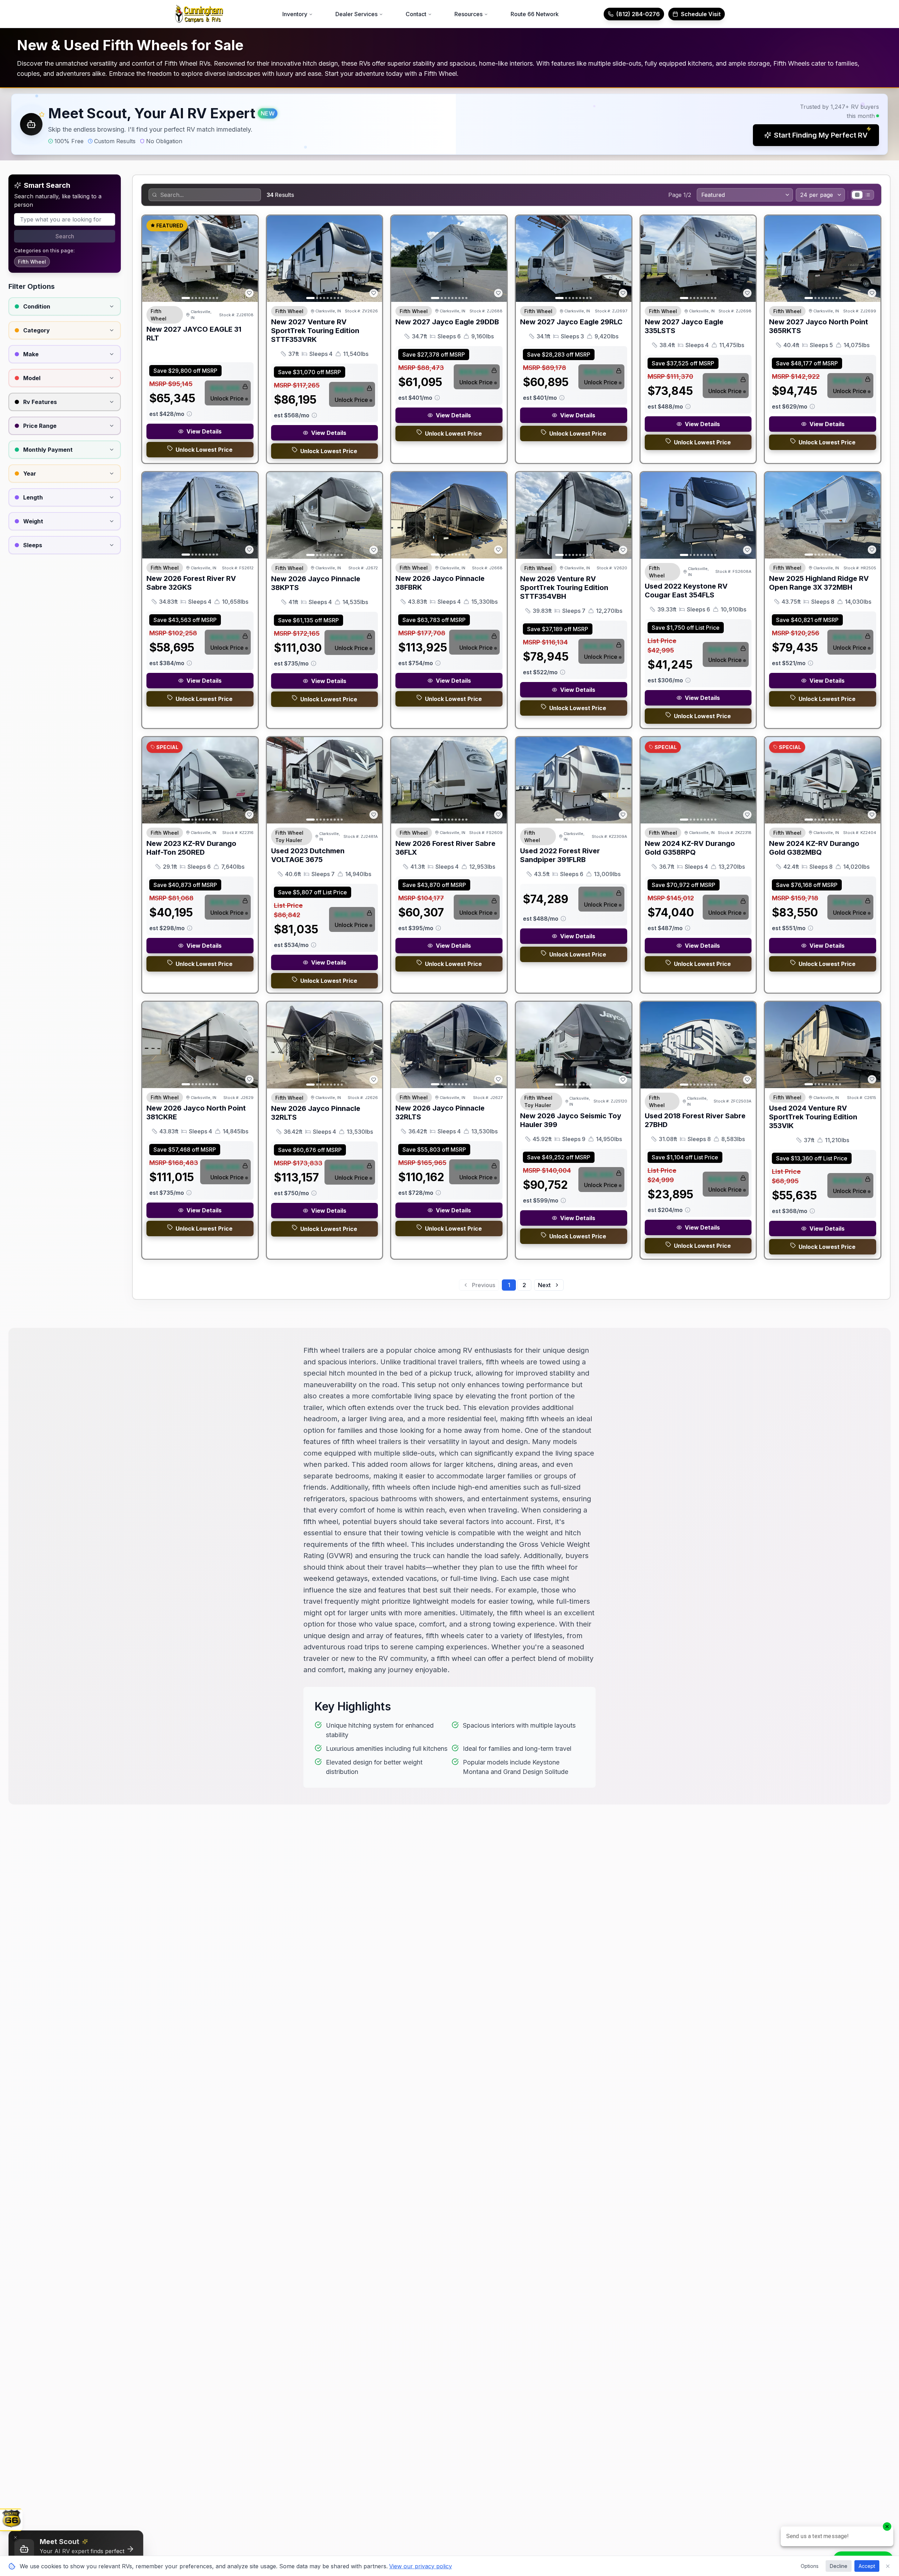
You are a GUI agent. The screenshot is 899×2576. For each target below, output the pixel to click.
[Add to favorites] (249, 293)
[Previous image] (151, 259)
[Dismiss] (15, 2537)
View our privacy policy (421, 2566)
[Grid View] (857, 195)
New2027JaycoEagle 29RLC (571, 322)
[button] (449, 124)
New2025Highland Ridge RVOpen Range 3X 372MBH (819, 583)
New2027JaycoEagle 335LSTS (684, 326)
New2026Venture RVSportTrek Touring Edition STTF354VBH (564, 588)
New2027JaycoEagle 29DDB (447, 322)
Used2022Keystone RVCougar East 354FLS (686, 591)
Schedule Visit (701, 14)
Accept (867, 2566)
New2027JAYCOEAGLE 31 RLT (194, 334)
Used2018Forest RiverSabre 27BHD (695, 1120)
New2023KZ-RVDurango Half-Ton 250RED (191, 848)
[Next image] (249, 259)
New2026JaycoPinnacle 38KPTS (316, 583)
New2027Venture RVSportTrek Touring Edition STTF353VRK (315, 331)
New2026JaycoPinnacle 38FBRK (440, 583)
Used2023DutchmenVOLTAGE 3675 (308, 855)
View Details (204, 431)
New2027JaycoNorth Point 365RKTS (819, 326)
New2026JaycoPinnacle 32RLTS (316, 1113)
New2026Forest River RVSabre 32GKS (191, 583)
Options (810, 2566)
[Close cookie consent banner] (888, 2566)
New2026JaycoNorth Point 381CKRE (196, 1112)
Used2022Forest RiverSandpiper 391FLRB (560, 855)
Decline (839, 2566)
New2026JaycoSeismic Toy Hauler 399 (571, 1120)
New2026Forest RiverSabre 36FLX (445, 848)
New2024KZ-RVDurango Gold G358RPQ (690, 848)
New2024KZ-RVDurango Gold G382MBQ (814, 848)
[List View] (868, 195)
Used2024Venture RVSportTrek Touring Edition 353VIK (813, 1117)
